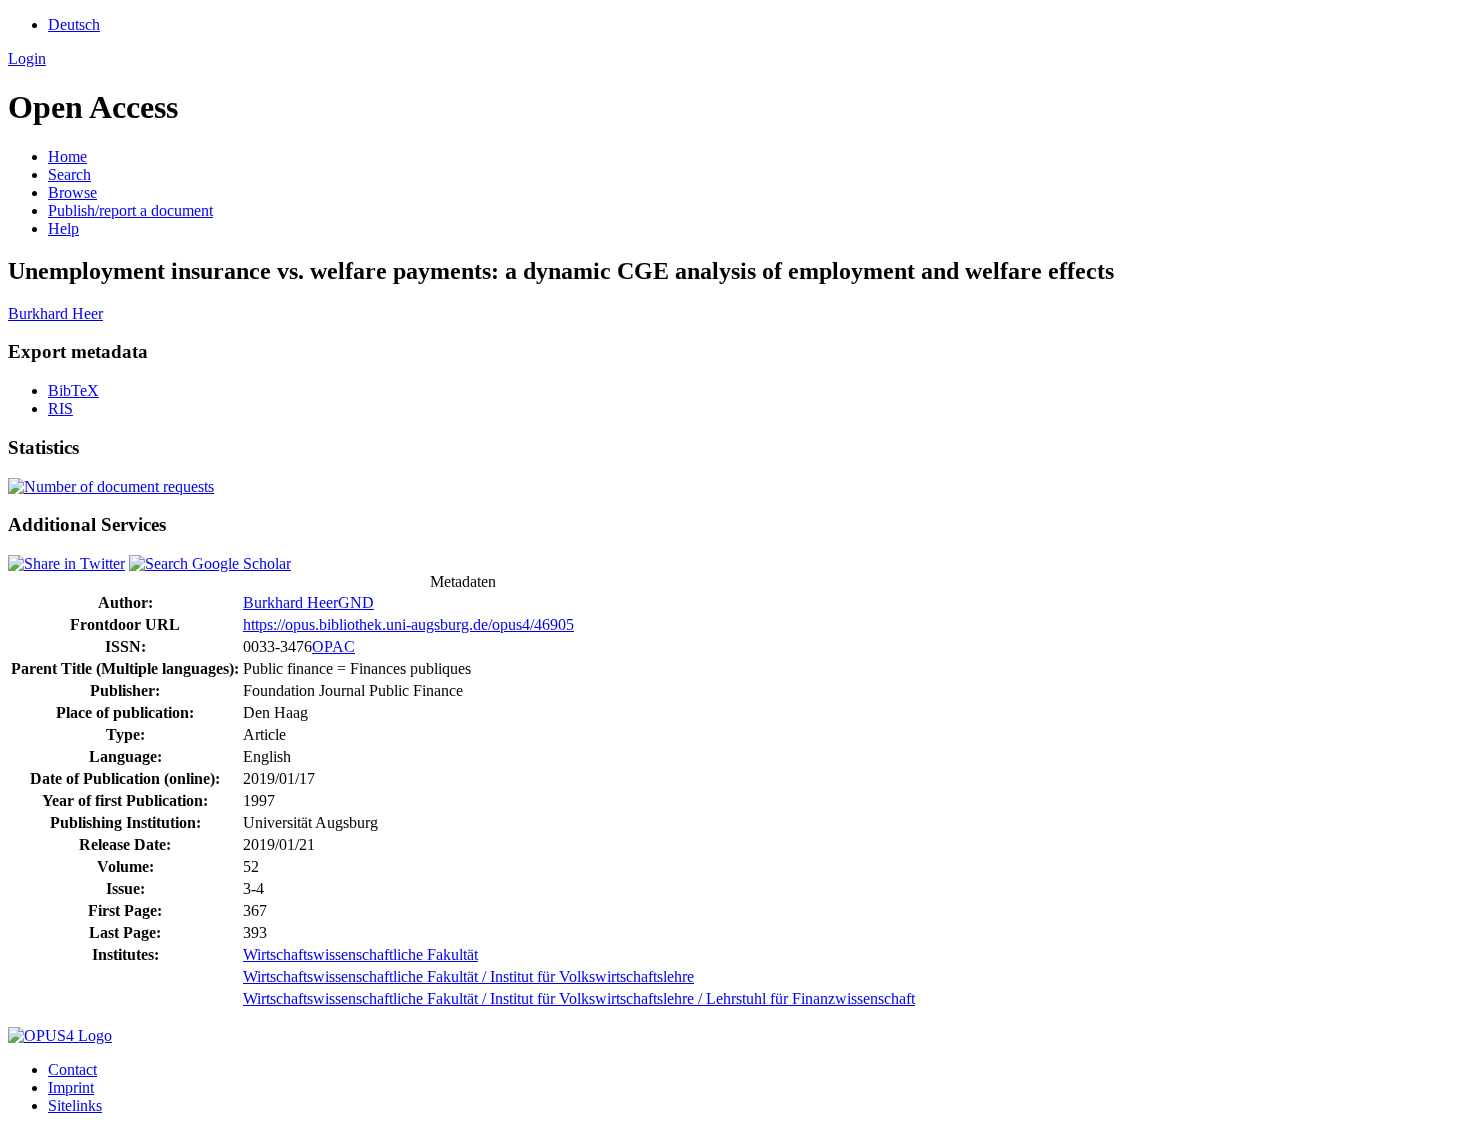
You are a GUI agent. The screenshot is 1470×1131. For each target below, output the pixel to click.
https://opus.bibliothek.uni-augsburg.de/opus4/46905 (408, 624)
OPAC (333, 646)
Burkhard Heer (55, 313)
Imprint (71, 1087)
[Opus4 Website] (60, 1035)
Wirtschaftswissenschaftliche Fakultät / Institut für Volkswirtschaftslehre (468, 976)
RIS (60, 408)
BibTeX (73, 390)
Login (27, 58)
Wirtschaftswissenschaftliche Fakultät (360, 954)
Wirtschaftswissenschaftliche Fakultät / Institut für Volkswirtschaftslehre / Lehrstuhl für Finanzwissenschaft (579, 998)
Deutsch (74, 24)
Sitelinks (75, 1105)
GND (356, 602)
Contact (72, 1069)
